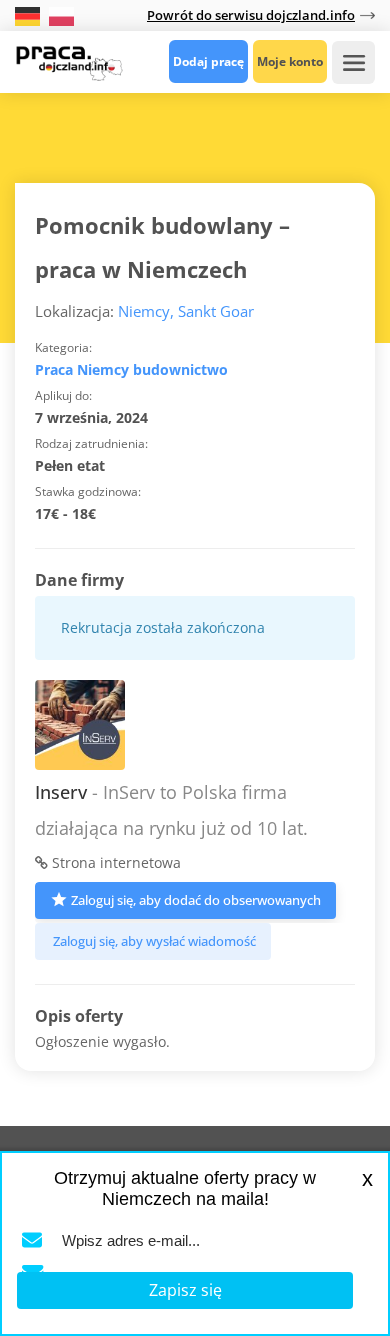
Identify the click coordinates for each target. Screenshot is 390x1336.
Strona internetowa (114, 862)
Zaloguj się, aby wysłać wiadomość (154, 941)
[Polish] (61, 14)
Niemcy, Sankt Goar (186, 311)
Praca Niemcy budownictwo (131, 369)
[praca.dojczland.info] (69, 61)
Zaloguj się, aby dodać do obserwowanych (196, 900)
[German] (29, 14)
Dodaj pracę (208, 61)
